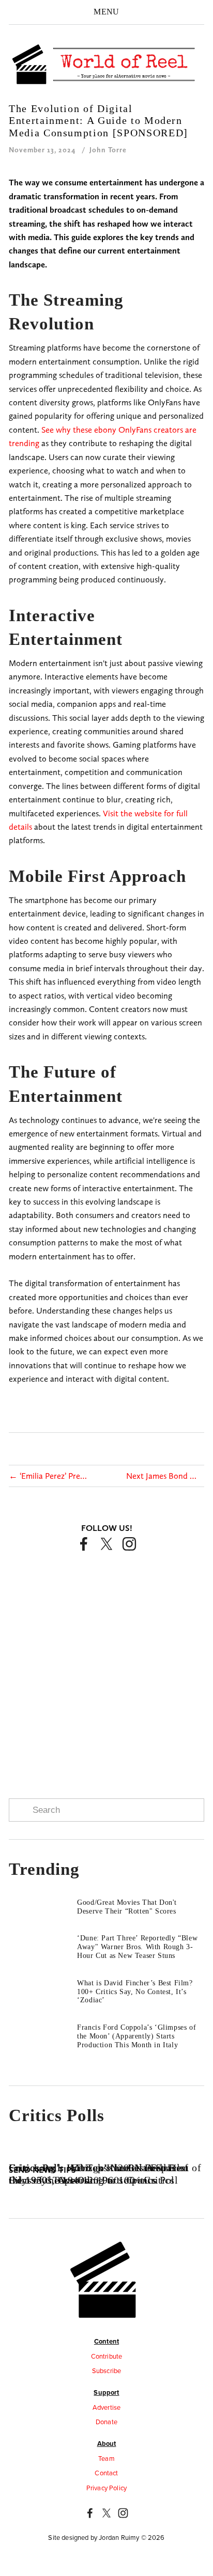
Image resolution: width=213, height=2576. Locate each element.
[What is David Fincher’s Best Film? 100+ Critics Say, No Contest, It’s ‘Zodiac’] (43, 1983)
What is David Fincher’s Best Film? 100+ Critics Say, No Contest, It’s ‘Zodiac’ (135, 1992)
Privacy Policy (106, 2488)
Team (106, 2458)
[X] (106, 1544)
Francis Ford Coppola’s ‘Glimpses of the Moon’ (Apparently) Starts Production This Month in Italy (136, 2036)
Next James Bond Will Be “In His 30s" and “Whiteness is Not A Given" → (165, 1476)
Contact (106, 2473)
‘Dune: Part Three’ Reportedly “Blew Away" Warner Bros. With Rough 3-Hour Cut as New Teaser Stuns (137, 1947)
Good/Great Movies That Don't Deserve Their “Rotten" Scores (127, 1907)
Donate (106, 2422)
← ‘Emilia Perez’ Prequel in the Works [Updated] (48, 1476)
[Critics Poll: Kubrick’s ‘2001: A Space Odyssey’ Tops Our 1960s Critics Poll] (106, 2150)
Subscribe (107, 2370)
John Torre (108, 150)
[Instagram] (129, 1544)
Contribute (107, 2356)
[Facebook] (84, 1544)
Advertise (107, 2407)
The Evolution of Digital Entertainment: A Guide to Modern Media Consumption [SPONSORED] (98, 121)
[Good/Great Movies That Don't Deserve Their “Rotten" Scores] (43, 1903)
